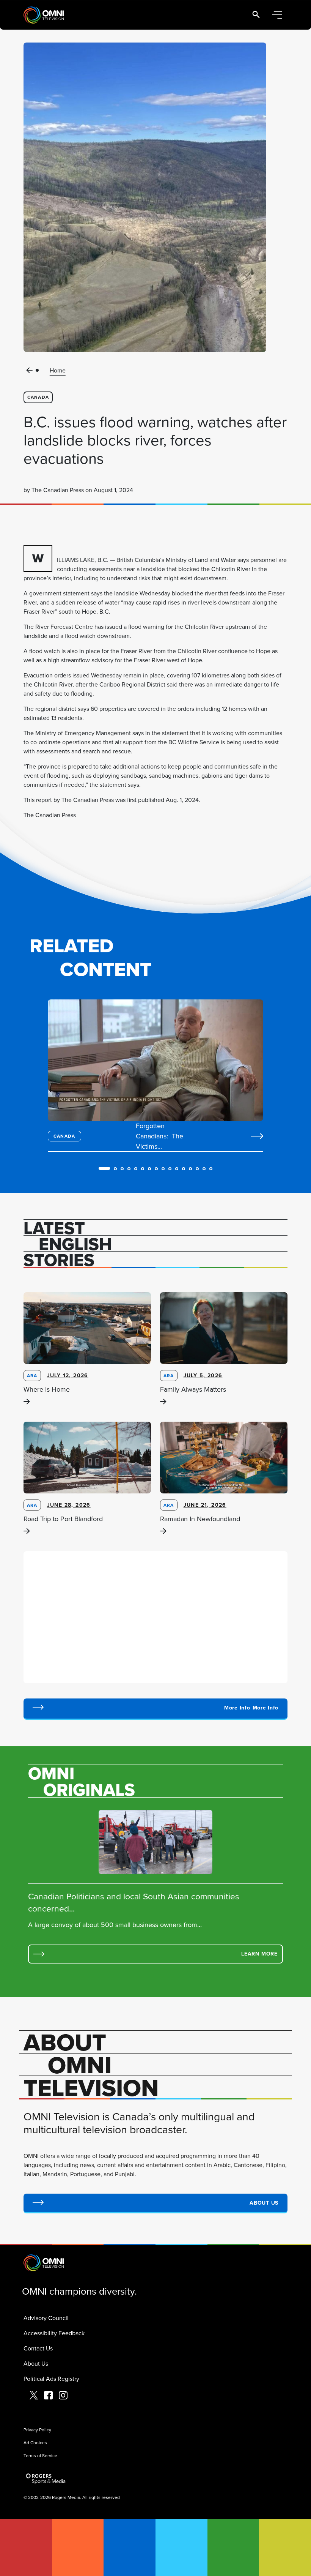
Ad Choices (35, 2443)
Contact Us (38, 2348)
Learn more (259, 1954)
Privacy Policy (37, 2430)
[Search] (256, 15)
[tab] (104, 1168)
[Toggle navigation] (277, 15)
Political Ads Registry (51, 2379)
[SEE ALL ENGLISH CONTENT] (155, 1709)
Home (58, 370)
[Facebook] (48, 2396)
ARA (32, 1376)
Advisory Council (46, 2318)
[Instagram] (63, 2396)
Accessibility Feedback (54, 2333)
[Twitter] (34, 2396)
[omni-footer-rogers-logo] (46, 2479)
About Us (36, 2363)
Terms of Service (40, 2455)
